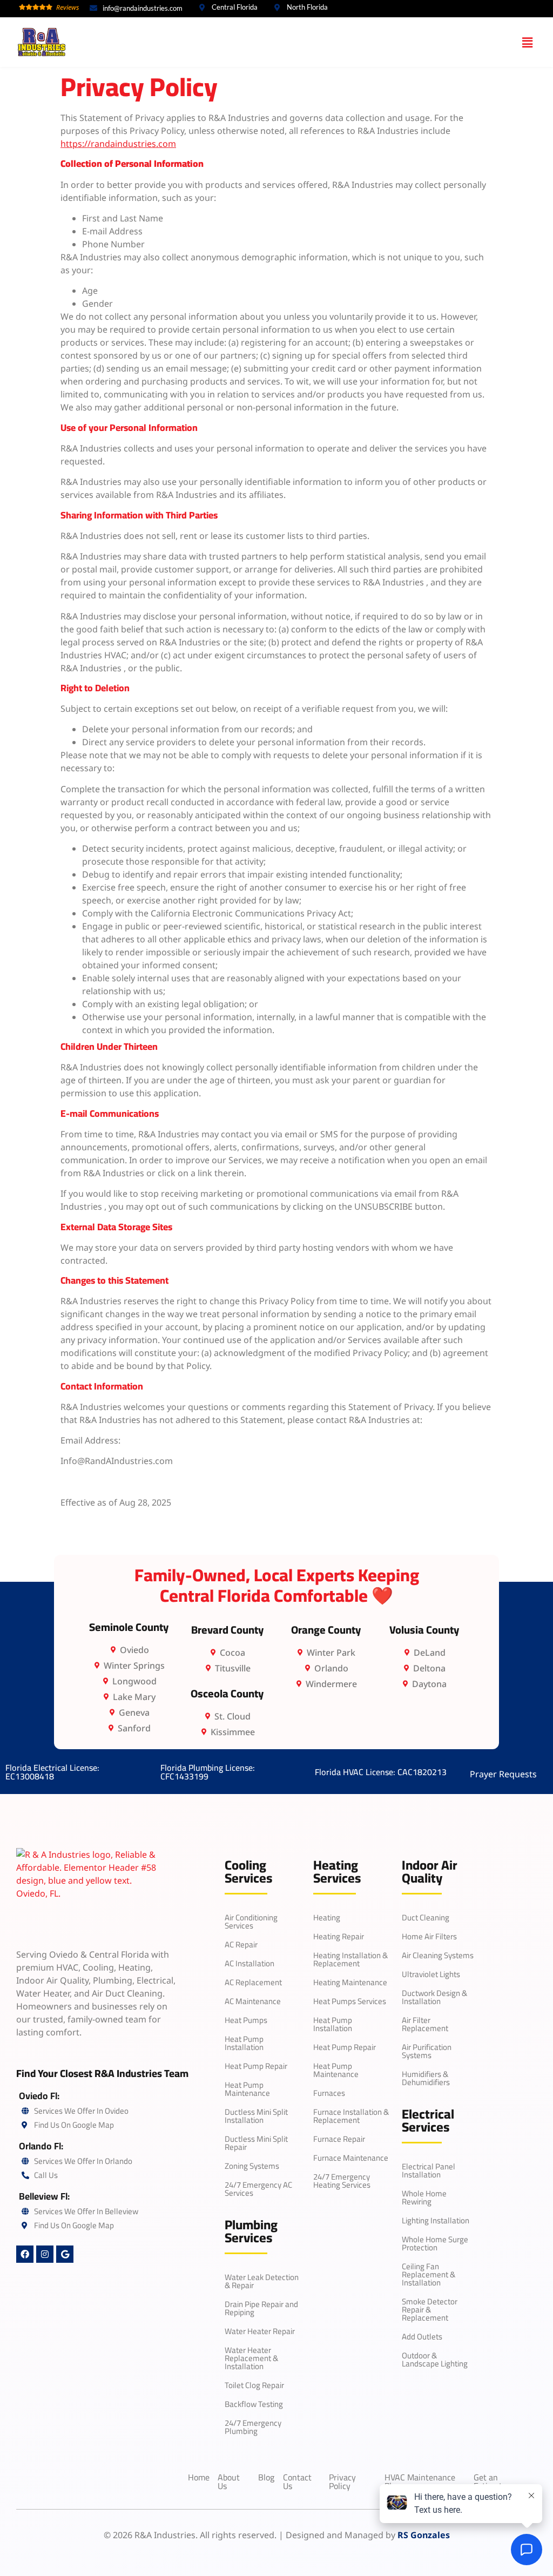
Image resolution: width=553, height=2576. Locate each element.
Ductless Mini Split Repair (256, 2143)
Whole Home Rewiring (424, 2197)
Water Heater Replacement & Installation (251, 2358)
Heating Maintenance (350, 1982)
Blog (266, 2477)
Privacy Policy (342, 2481)
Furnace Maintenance (351, 2158)
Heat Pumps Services (350, 2001)
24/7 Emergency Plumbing (253, 2427)
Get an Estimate (490, 2481)
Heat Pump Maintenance (247, 2089)
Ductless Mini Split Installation (256, 2116)
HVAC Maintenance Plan (420, 2481)
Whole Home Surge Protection (435, 2243)
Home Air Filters (429, 1936)
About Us (229, 2481)
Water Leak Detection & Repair (262, 2281)
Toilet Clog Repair (254, 2385)
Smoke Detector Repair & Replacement (430, 2309)
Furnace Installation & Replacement (351, 2116)
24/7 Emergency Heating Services (342, 2181)
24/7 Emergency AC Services (258, 2189)
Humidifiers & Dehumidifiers (426, 2078)
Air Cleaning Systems (438, 1955)
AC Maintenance (253, 2001)
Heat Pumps (246, 2020)
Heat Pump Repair (256, 2066)
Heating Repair (339, 1936)
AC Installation (249, 1963)
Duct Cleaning (426, 1917)
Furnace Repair (339, 2139)
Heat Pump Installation (244, 2043)
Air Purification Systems (427, 2051)
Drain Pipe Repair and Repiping (261, 2308)
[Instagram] (45, 2254)
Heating (327, 1917)
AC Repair (241, 1944)
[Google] (65, 2254)
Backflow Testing (254, 2404)
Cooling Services (248, 1872)
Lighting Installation (436, 2220)
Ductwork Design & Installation (434, 1997)
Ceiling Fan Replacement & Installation (429, 2274)
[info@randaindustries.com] (93, 8)
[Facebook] (25, 2254)
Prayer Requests (503, 1774)
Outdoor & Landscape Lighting (435, 2359)
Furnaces (329, 2093)
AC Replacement (253, 1982)
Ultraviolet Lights (431, 1974)
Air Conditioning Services (251, 1921)
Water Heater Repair (260, 2331)
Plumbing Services (251, 2231)
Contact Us (297, 2481)
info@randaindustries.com (143, 8)
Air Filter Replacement (425, 2024)
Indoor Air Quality (430, 1872)
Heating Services (337, 1872)
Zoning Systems (252, 2166)
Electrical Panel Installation (429, 2170)
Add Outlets (422, 2336)
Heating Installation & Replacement (350, 1959)
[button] (528, 42)
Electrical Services (428, 2120)
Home (199, 2477)
